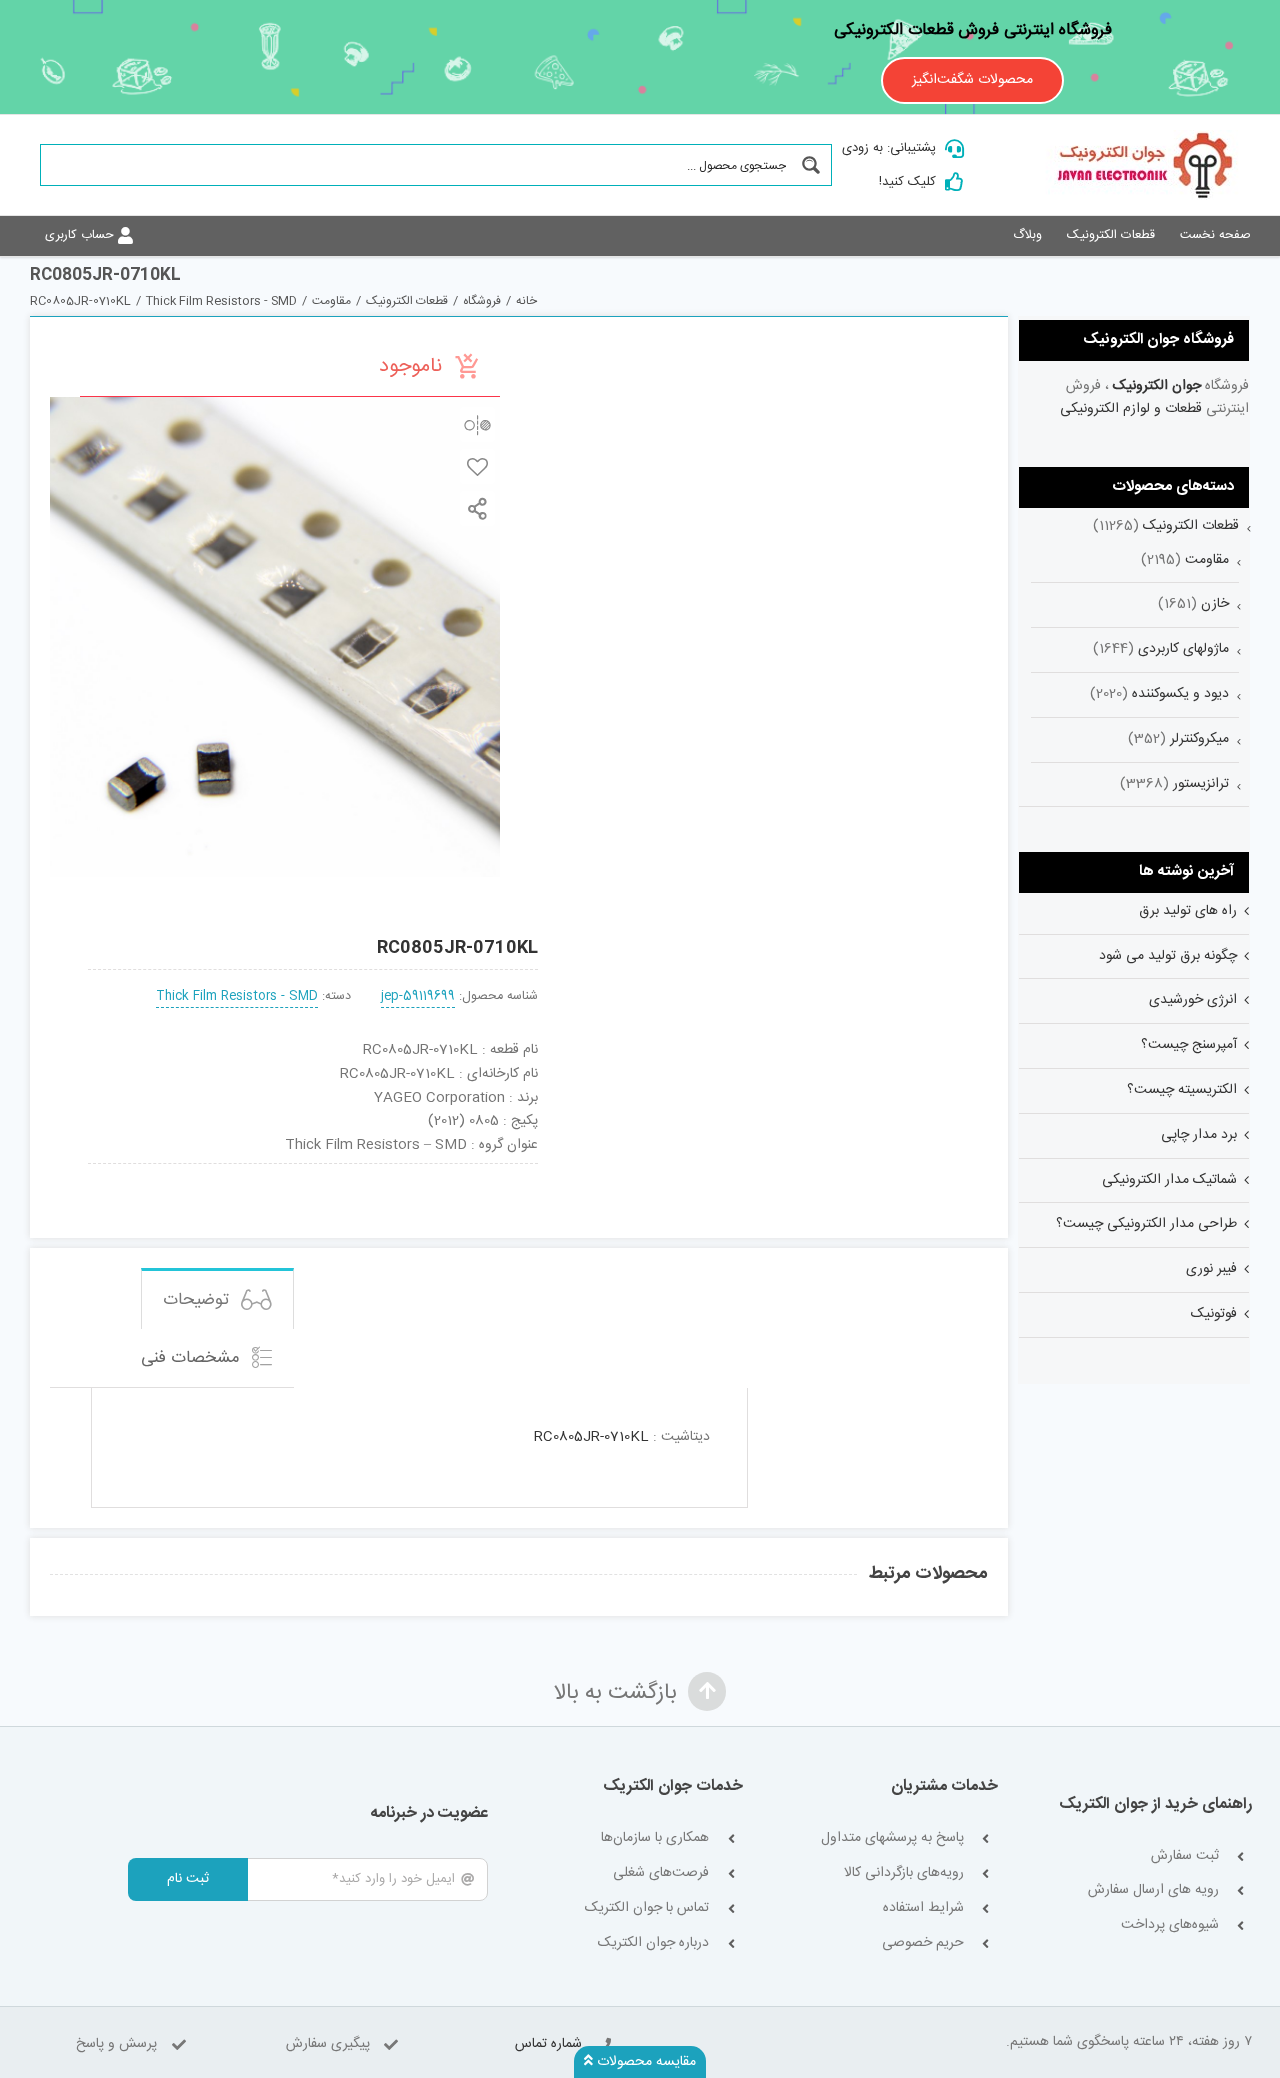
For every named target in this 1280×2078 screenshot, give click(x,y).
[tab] (217, 1298)
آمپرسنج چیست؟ (1189, 1045)
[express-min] (495, 1171)
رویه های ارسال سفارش (1153, 1890)
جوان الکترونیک (1157, 386)
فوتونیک (1214, 1314)
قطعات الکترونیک (1191, 526)
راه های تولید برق (1188, 911)
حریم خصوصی (923, 1943)
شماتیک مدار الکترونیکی (1169, 1180)
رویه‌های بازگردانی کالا (904, 1873)
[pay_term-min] (312, 1171)
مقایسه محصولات (644, 2062)
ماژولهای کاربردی (1183, 649)
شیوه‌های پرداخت (1170, 1925)
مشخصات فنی (193, 1358)
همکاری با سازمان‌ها (655, 1838)
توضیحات (198, 1300)
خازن (1215, 604)
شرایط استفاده (923, 1908)
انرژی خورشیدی (1193, 1000)
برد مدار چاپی (1199, 1135)
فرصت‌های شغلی (661, 1873)
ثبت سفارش (1185, 1856)
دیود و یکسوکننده (1180, 694)
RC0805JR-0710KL (591, 1437)
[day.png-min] (221, 1171)
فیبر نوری (1211, 1269)
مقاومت (1207, 560)
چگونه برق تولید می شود (1168, 956)
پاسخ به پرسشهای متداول (892, 1838)
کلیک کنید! (907, 182)
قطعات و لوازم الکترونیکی (1131, 409)
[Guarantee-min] (129, 1171)
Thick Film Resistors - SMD (237, 996)
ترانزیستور (1201, 784)
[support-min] (403, 1171)
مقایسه (477, 424)
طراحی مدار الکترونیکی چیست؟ (1146, 1224)
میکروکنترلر (1199, 739)
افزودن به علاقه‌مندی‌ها (477, 466)
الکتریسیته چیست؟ (1182, 1090)
